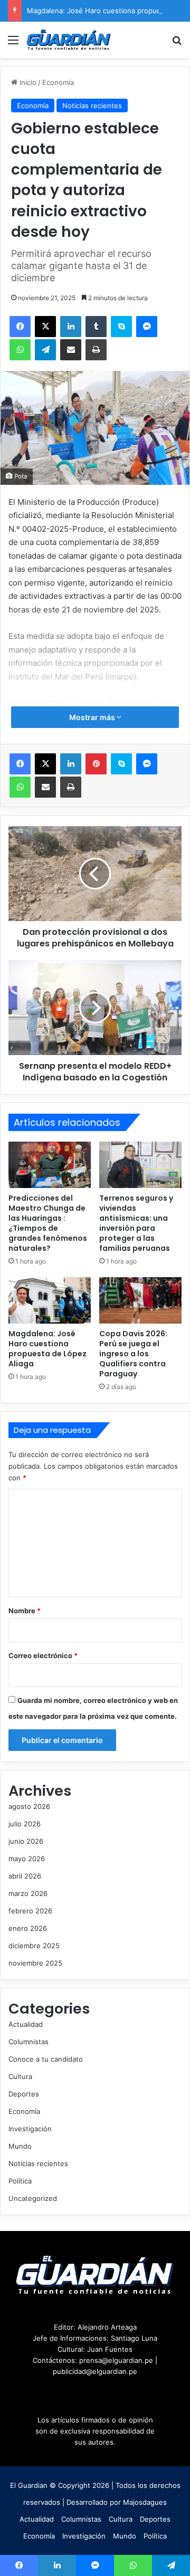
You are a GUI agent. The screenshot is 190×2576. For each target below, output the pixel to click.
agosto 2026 (29, 1806)
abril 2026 (25, 1876)
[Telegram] (45, 350)
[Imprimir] (96, 350)
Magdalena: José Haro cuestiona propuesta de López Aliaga (47, 1349)
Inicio (27, 82)
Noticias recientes (92, 106)
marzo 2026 (28, 1893)
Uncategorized (33, 2198)
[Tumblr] (96, 327)
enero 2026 (28, 1928)
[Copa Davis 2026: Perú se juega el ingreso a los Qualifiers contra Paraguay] (140, 1300)
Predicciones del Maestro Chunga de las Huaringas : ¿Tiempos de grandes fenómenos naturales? (48, 1223)
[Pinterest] (96, 764)
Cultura (20, 2076)
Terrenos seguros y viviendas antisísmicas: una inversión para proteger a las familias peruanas (136, 1223)
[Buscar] (177, 44)
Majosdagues (145, 2502)
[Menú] (13, 44)
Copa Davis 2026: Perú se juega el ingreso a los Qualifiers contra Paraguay (133, 1354)
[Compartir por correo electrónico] (71, 350)
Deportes (24, 2094)
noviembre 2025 (35, 1963)
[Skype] (121, 327)
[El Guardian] (69, 40)
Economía (58, 82)
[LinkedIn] (71, 327)
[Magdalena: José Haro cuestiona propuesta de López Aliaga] (50, 1300)
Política (20, 2181)
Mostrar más (93, 717)
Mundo (20, 2146)
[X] (45, 327)
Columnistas (28, 2042)
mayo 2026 (27, 1859)
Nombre (25, 1611)
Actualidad (26, 2024)
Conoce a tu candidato (46, 2059)
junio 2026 (26, 1841)
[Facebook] (20, 327)
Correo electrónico (43, 1655)
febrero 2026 (30, 1911)
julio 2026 (25, 1824)
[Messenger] (147, 327)
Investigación (30, 2129)
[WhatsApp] (20, 350)
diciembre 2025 (34, 1946)
